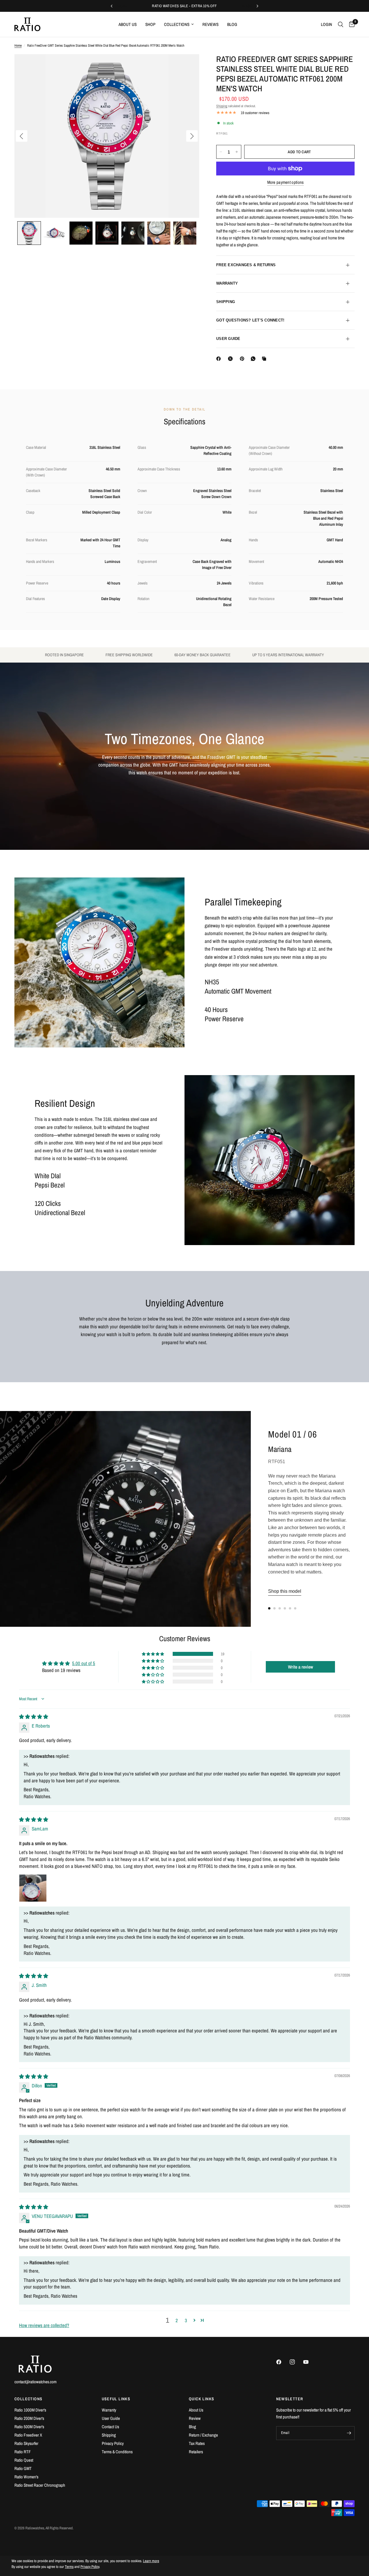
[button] (29, 233)
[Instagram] (296, 2362)
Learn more (151, 2561)
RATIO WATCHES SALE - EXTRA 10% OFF (184, 6)
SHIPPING (226, 302)
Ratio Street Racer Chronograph (40, 2485)
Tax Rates (197, 2443)
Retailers (196, 2452)
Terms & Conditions (117, 2452)
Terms (69, 2567)
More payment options (286, 182)
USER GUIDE (228, 339)
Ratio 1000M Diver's (30, 2410)
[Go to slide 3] (280, 1608)
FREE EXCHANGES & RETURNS (246, 265)
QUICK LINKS (202, 2399)
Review (195, 2418)
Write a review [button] (301, 1667)
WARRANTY (227, 283)
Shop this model (285, 1591)
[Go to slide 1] (269, 1608)
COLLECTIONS (28, 2399)
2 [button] (177, 2320)
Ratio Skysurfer (26, 2443)
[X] (231, 359)
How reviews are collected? (44, 2325)
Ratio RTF (23, 2452)
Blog (232, 24)
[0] (350, 24)
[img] (34, 1717)
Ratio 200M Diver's (29, 2418)
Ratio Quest (24, 2460)
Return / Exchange (203, 2435)
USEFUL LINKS (116, 2399)
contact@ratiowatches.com (35, 2382)
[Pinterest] (243, 359)
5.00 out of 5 (84, 1663)
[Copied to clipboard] (265, 359)
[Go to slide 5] (290, 1608)
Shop (150, 24)
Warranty (109, 2410)
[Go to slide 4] (285, 1608)
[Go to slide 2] (274, 1608)
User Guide (111, 2418)
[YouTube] (310, 2362)
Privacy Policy (113, 2443)
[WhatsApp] (254, 359)
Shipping (222, 106)
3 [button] (186, 2320)
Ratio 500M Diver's (29, 2427)
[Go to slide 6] (295, 1608)
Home (18, 46)
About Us (128, 24)
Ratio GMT (23, 2468)
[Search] (341, 24)
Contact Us (110, 2427)
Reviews (210, 24)
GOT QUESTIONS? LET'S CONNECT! (250, 320)
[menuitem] (128, 24)
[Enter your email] (349, 2433)
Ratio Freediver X (28, 2435)
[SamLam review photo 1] (33, 1888)
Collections (177, 24)
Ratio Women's (26, 2477)
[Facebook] (220, 359)
